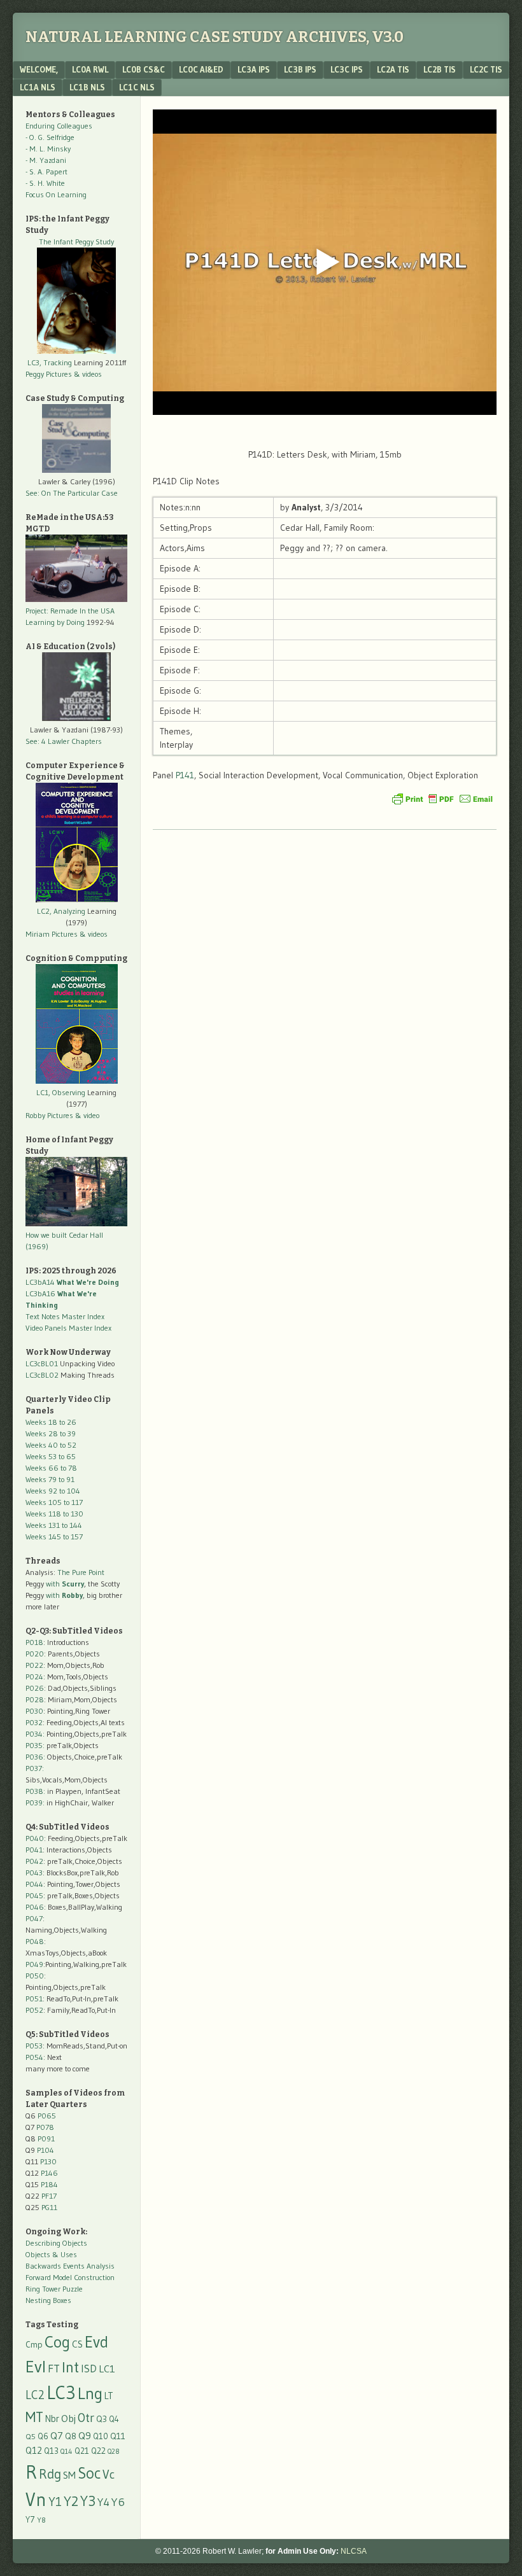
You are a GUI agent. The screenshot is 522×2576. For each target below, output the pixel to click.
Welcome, (39, 69)
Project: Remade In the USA (70, 611)
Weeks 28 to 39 (51, 1433)
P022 (34, 1665)
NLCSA (354, 2551)
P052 (34, 2010)
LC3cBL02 (42, 1375)
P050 (35, 1976)
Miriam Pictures (52, 934)
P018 (34, 1642)
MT (34, 2417)
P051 (34, 1998)
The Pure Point (81, 1572)
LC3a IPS (254, 69)
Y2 (71, 2501)
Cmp (34, 2345)
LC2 (35, 2395)
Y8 (41, 2520)
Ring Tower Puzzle (54, 2289)
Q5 (31, 2436)
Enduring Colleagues (59, 126)
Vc (109, 2474)
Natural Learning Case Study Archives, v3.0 (215, 37)
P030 (34, 1711)
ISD (89, 2369)
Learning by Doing (55, 622)
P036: (35, 1757)
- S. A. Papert (46, 171)
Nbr (52, 2419)
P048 (35, 1941)
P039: (35, 1802)
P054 (34, 2057)
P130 (48, 2161)
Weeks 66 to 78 (51, 1468)
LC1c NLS (137, 87)
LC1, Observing (61, 1092)
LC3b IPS (300, 69)
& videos (88, 374)
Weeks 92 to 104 (53, 1491)
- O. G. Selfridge (50, 137)
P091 (46, 2138)
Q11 (118, 2436)
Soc (89, 2473)
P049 (34, 1964)
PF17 (49, 2196)
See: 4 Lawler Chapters (64, 741)
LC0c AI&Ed (201, 69)
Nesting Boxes (48, 2300)
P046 (35, 1907)
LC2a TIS (393, 69)
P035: (36, 1745)
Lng (90, 2393)
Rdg (50, 2474)
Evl (36, 2367)
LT (109, 2396)
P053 (34, 2046)
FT (54, 2369)
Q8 (71, 2436)
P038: (35, 1791)
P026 (35, 1688)
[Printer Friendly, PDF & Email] (442, 799)
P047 (34, 1918)
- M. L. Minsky (48, 149)
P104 (46, 2150)
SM (69, 2475)
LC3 (61, 2392)
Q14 (67, 2451)
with (65, 1584)
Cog (57, 2342)
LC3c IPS (347, 69)
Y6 (118, 2502)
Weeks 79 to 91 (50, 1479)
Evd (96, 2342)
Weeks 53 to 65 (51, 1456)
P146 (49, 2173)
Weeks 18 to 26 (51, 1422)
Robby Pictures (50, 1115)
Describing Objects (56, 2243)
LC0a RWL (90, 69)
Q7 (57, 2436)
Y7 (30, 2520)
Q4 (114, 2419)
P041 (34, 1850)
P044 (34, 1884)
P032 (34, 1722)
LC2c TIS (486, 69)
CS (77, 2344)
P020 (35, 1654)
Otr (86, 2418)
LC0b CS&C (144, 69)
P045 (34, 1895)
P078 (45, 2127)
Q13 (51, 2451)
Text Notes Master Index (65, 1316)
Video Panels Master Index (68, 1328)
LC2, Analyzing (61, 911)
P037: (35, 1768)
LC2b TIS (440, 69)
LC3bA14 (72, 1282)
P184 (49, 2184)
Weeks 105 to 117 (54, 1502)
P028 (35, 1699)
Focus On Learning (56, 194)
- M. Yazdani (46, 160)
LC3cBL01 (42, 1363)
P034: (35, 1734)
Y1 (55, 2502)
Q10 (101, 2436)
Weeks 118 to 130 (54, 1514)
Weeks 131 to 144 (54, 1525)
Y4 (103, 2502)
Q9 (85, 2435)
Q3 (102, 2419)
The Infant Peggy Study (76, 241)
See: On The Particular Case (72, 493)
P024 (34, 1676)
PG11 (49, 2207)
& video (87, 1115)
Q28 (113, 2452)
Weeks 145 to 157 (54, 1536)
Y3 (88, 2501)
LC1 (107, 2369)
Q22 (98, 2451)
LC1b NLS (87, 87)
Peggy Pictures (49, 374)
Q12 (34, 2450)
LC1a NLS (38, 87)
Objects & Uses (51, 2254)
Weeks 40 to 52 (51, 1445)
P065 (47, 2116)
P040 (35, 1838)
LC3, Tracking (50, 362)
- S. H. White (45, 183)
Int (70, 2367)
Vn (36, 2500)
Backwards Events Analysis (70, 2266)
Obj (68, 2418)
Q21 (82, 2451)
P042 (34, 1861)
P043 (34, 1872)
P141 (185, 775)
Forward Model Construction (70, 2277)
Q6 (43, 2436)
